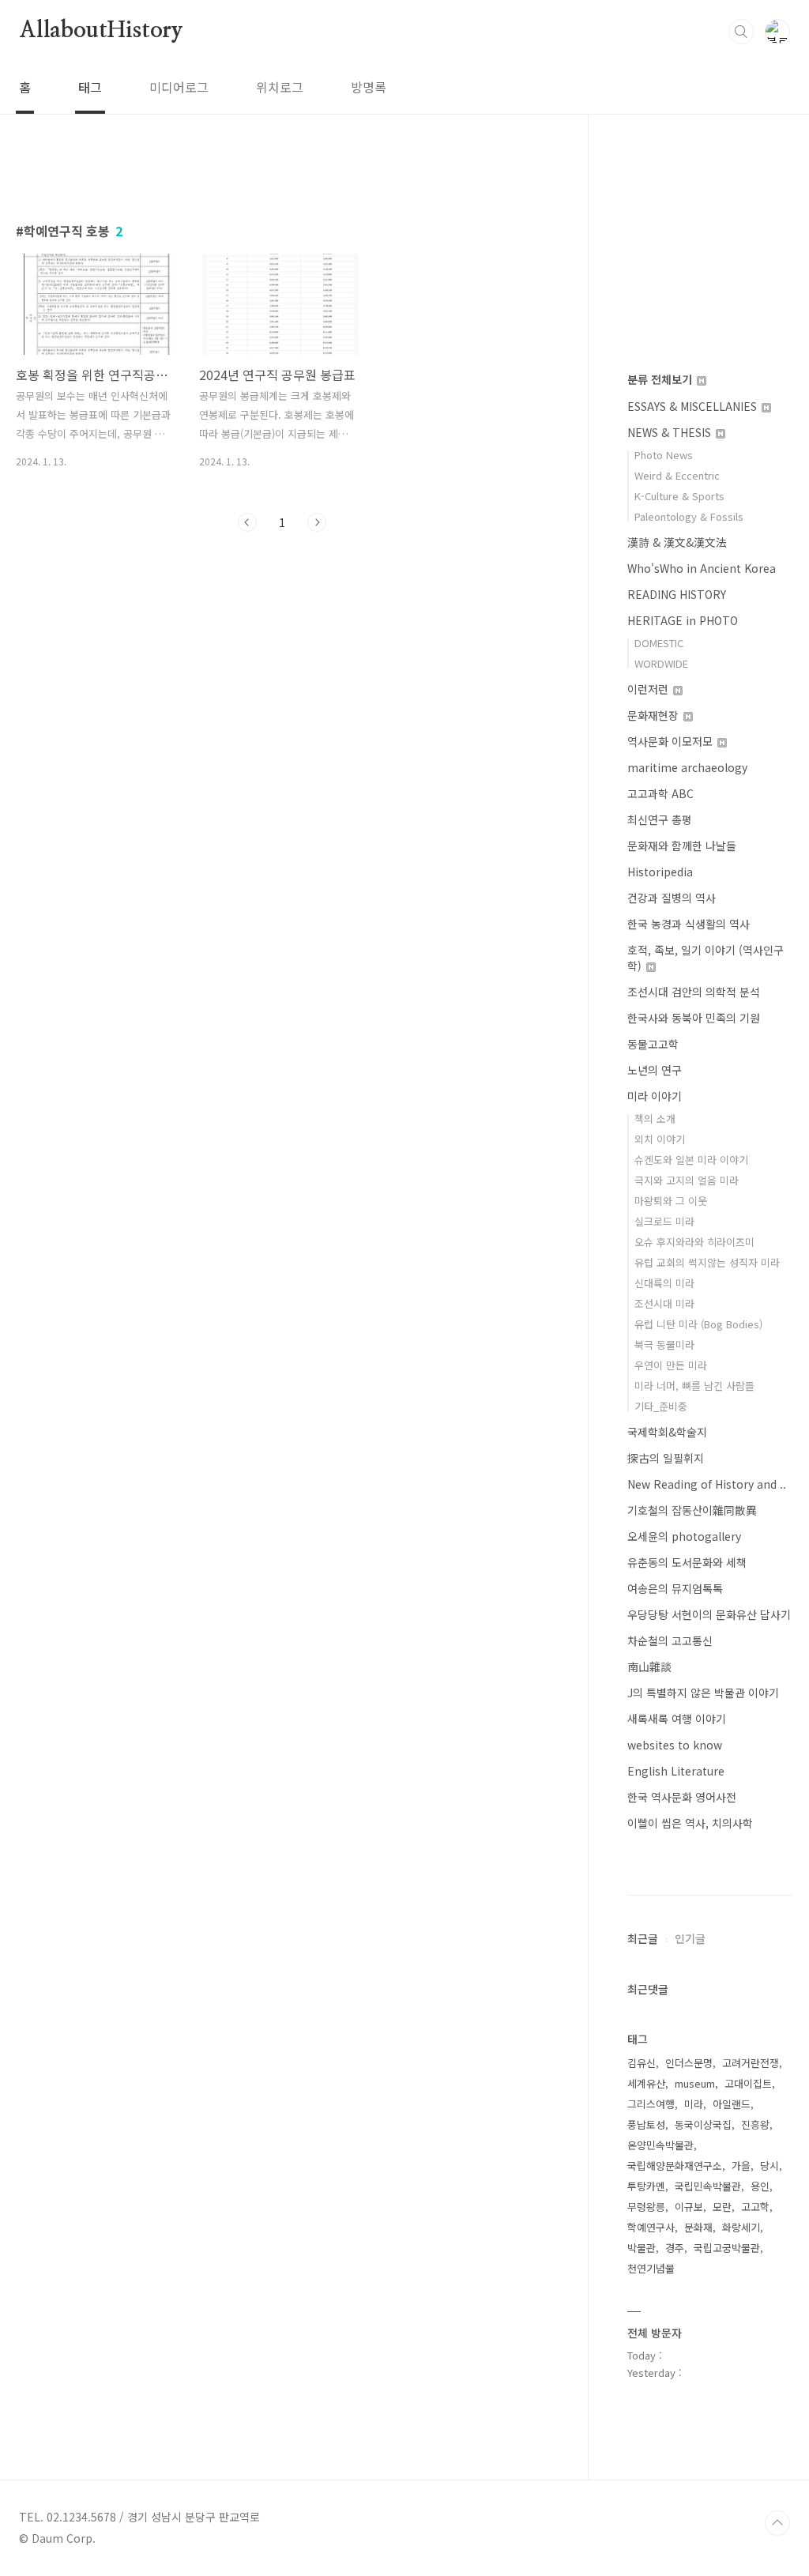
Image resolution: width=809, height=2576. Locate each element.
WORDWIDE (661, 663)
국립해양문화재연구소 (675, 2165)
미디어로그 (179, 87)
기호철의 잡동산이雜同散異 (692, 1510)
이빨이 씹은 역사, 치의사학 (690, 1823)
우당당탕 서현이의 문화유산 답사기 (709, 1614)
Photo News (664, 455)
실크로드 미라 (664, 1221)
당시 (769, 2165)
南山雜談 (649, 1666)
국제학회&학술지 (667, 1432)
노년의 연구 (655, 1070)
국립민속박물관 (708, 2186)
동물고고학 (653, 1044)
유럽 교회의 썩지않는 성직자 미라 (707, 1262)
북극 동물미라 (664, 1344)
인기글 (690, 1938)
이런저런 (649, 689)
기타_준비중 (661, 1406)
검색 (741, 32)
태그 (90, 87)
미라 (694, 2104)
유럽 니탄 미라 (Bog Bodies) (698, 1324)
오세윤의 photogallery (684, 1536)
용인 (760, 2186)
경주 (675, 2248)
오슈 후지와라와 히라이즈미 (694, 1242)
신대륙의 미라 (664, 1283)
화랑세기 (741, 2227)
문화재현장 (655, 715)
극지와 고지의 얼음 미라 (687, 1180)
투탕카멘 (646, 2186)
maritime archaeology (687, 767)
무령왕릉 (646, 2207)
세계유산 (646, 2083)
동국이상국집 (703, 2124)
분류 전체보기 (661, 379)
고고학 (755, 2207)
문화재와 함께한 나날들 (682, 845)
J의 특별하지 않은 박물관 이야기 (703, 1693)
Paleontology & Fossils (689, 516)
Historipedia (660, 872)
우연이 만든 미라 (671, 1365)
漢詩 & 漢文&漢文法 (677, 542)
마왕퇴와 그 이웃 (671, 1201)
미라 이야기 (655, 1096)
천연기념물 (651, 2268)
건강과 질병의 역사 (672, 898)
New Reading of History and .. (707, 1484)
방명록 (369, 87)
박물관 (642, 2248)
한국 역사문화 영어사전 (682, 1797)
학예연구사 (651, 2227)
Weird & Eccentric (677, 475)
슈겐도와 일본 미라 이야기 (691, 1160)
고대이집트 (748, 2083)
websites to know (675, 1745)
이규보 (689, 2207)
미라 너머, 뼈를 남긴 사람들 (694, 1386)
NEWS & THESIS (671, 432)
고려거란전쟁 (751, 2063)
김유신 (642, 2063)
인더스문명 (689, 2063)
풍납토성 (646, 2124)
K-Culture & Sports (679, 496)
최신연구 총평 (660, 819)
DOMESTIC (659, 643)
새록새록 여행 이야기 (677, 1719)
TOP (777, 2523)
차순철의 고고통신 (670, 1640)
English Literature (676, 1771)
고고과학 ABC (660, 793)
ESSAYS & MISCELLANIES (694, 406)
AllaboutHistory (101, 31)
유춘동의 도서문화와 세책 (687, 1562)
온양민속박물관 (660, 2145)
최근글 (643, 1938)
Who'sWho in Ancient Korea (702, 568)
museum (695, 2083)
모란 (722, 2207)
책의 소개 (655, 1119)
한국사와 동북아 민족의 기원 (694, 1018)
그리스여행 (651, 2104)
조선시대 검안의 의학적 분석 (694, 992)
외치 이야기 (660, 1139)
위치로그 (280, 87)
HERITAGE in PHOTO (683, 620)
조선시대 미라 (664, 1303)
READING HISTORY (677, 594)
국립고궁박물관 (727, 2248)
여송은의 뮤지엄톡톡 (675, 1588)
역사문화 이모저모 (672, 741)
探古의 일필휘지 (666, 1458)
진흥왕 (755, 2124)
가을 (741, 2165)
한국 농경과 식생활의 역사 (689, 924)
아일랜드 (732, 2104)
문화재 (698, 2227)
